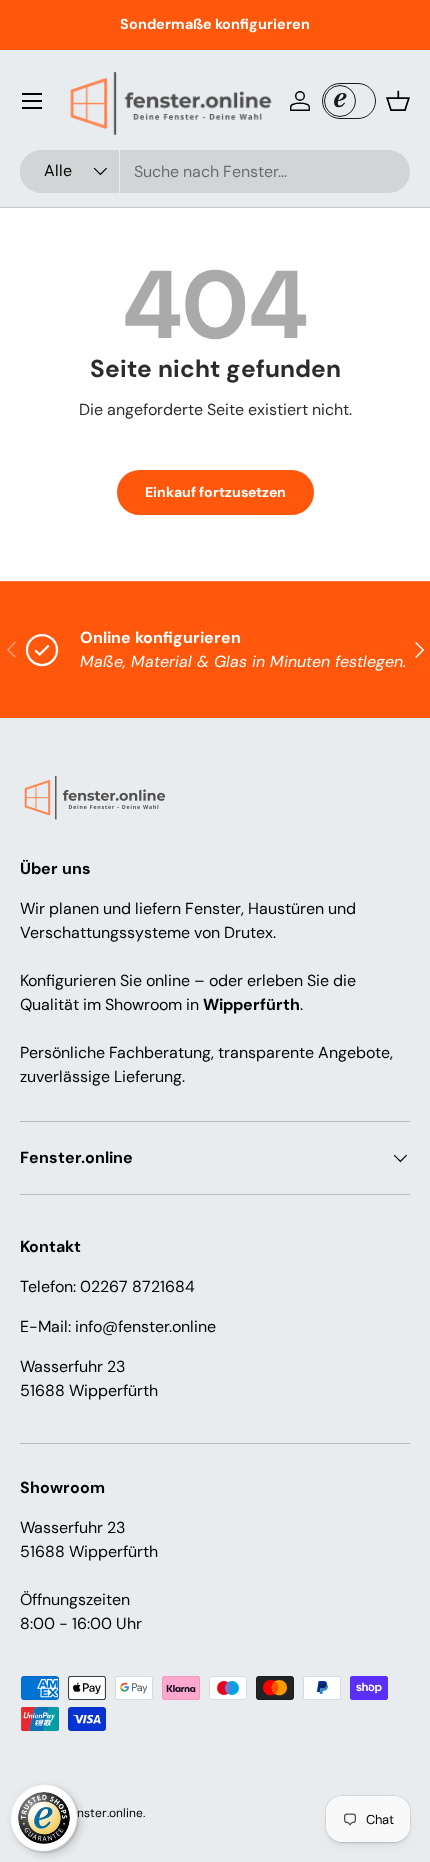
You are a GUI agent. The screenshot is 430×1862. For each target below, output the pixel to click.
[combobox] (215, 171)
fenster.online (104, 1813)
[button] (398, 101)
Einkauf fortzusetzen (215, 492)
